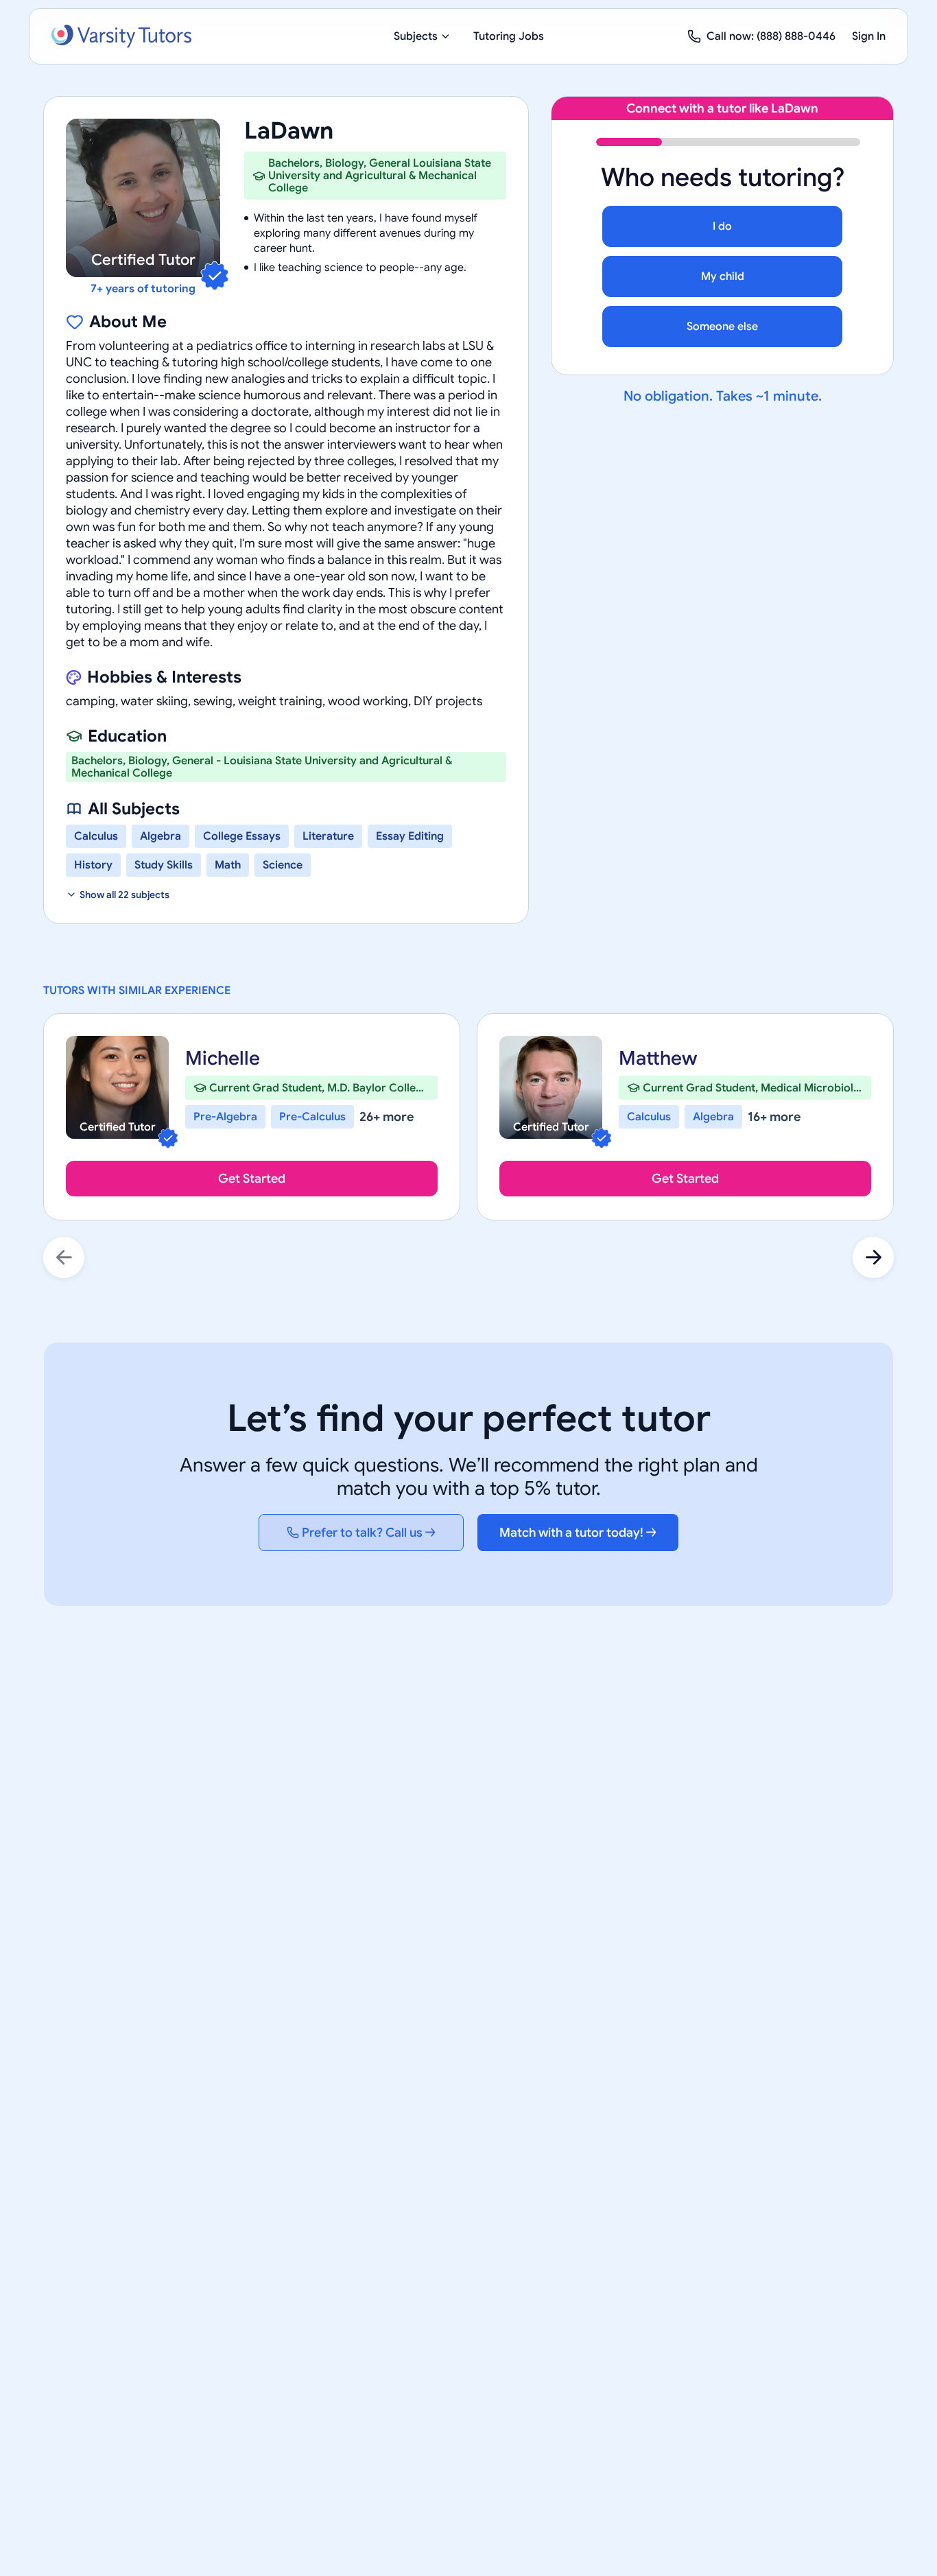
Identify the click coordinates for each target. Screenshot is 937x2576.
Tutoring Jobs (509, 36)
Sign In (869, 36)
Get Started (252, 1179)
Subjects (416, 36)
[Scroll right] (873, 1257)
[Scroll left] (64, 1257)
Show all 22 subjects (124, 895)
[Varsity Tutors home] (121, 36)
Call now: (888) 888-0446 (771, 36)
